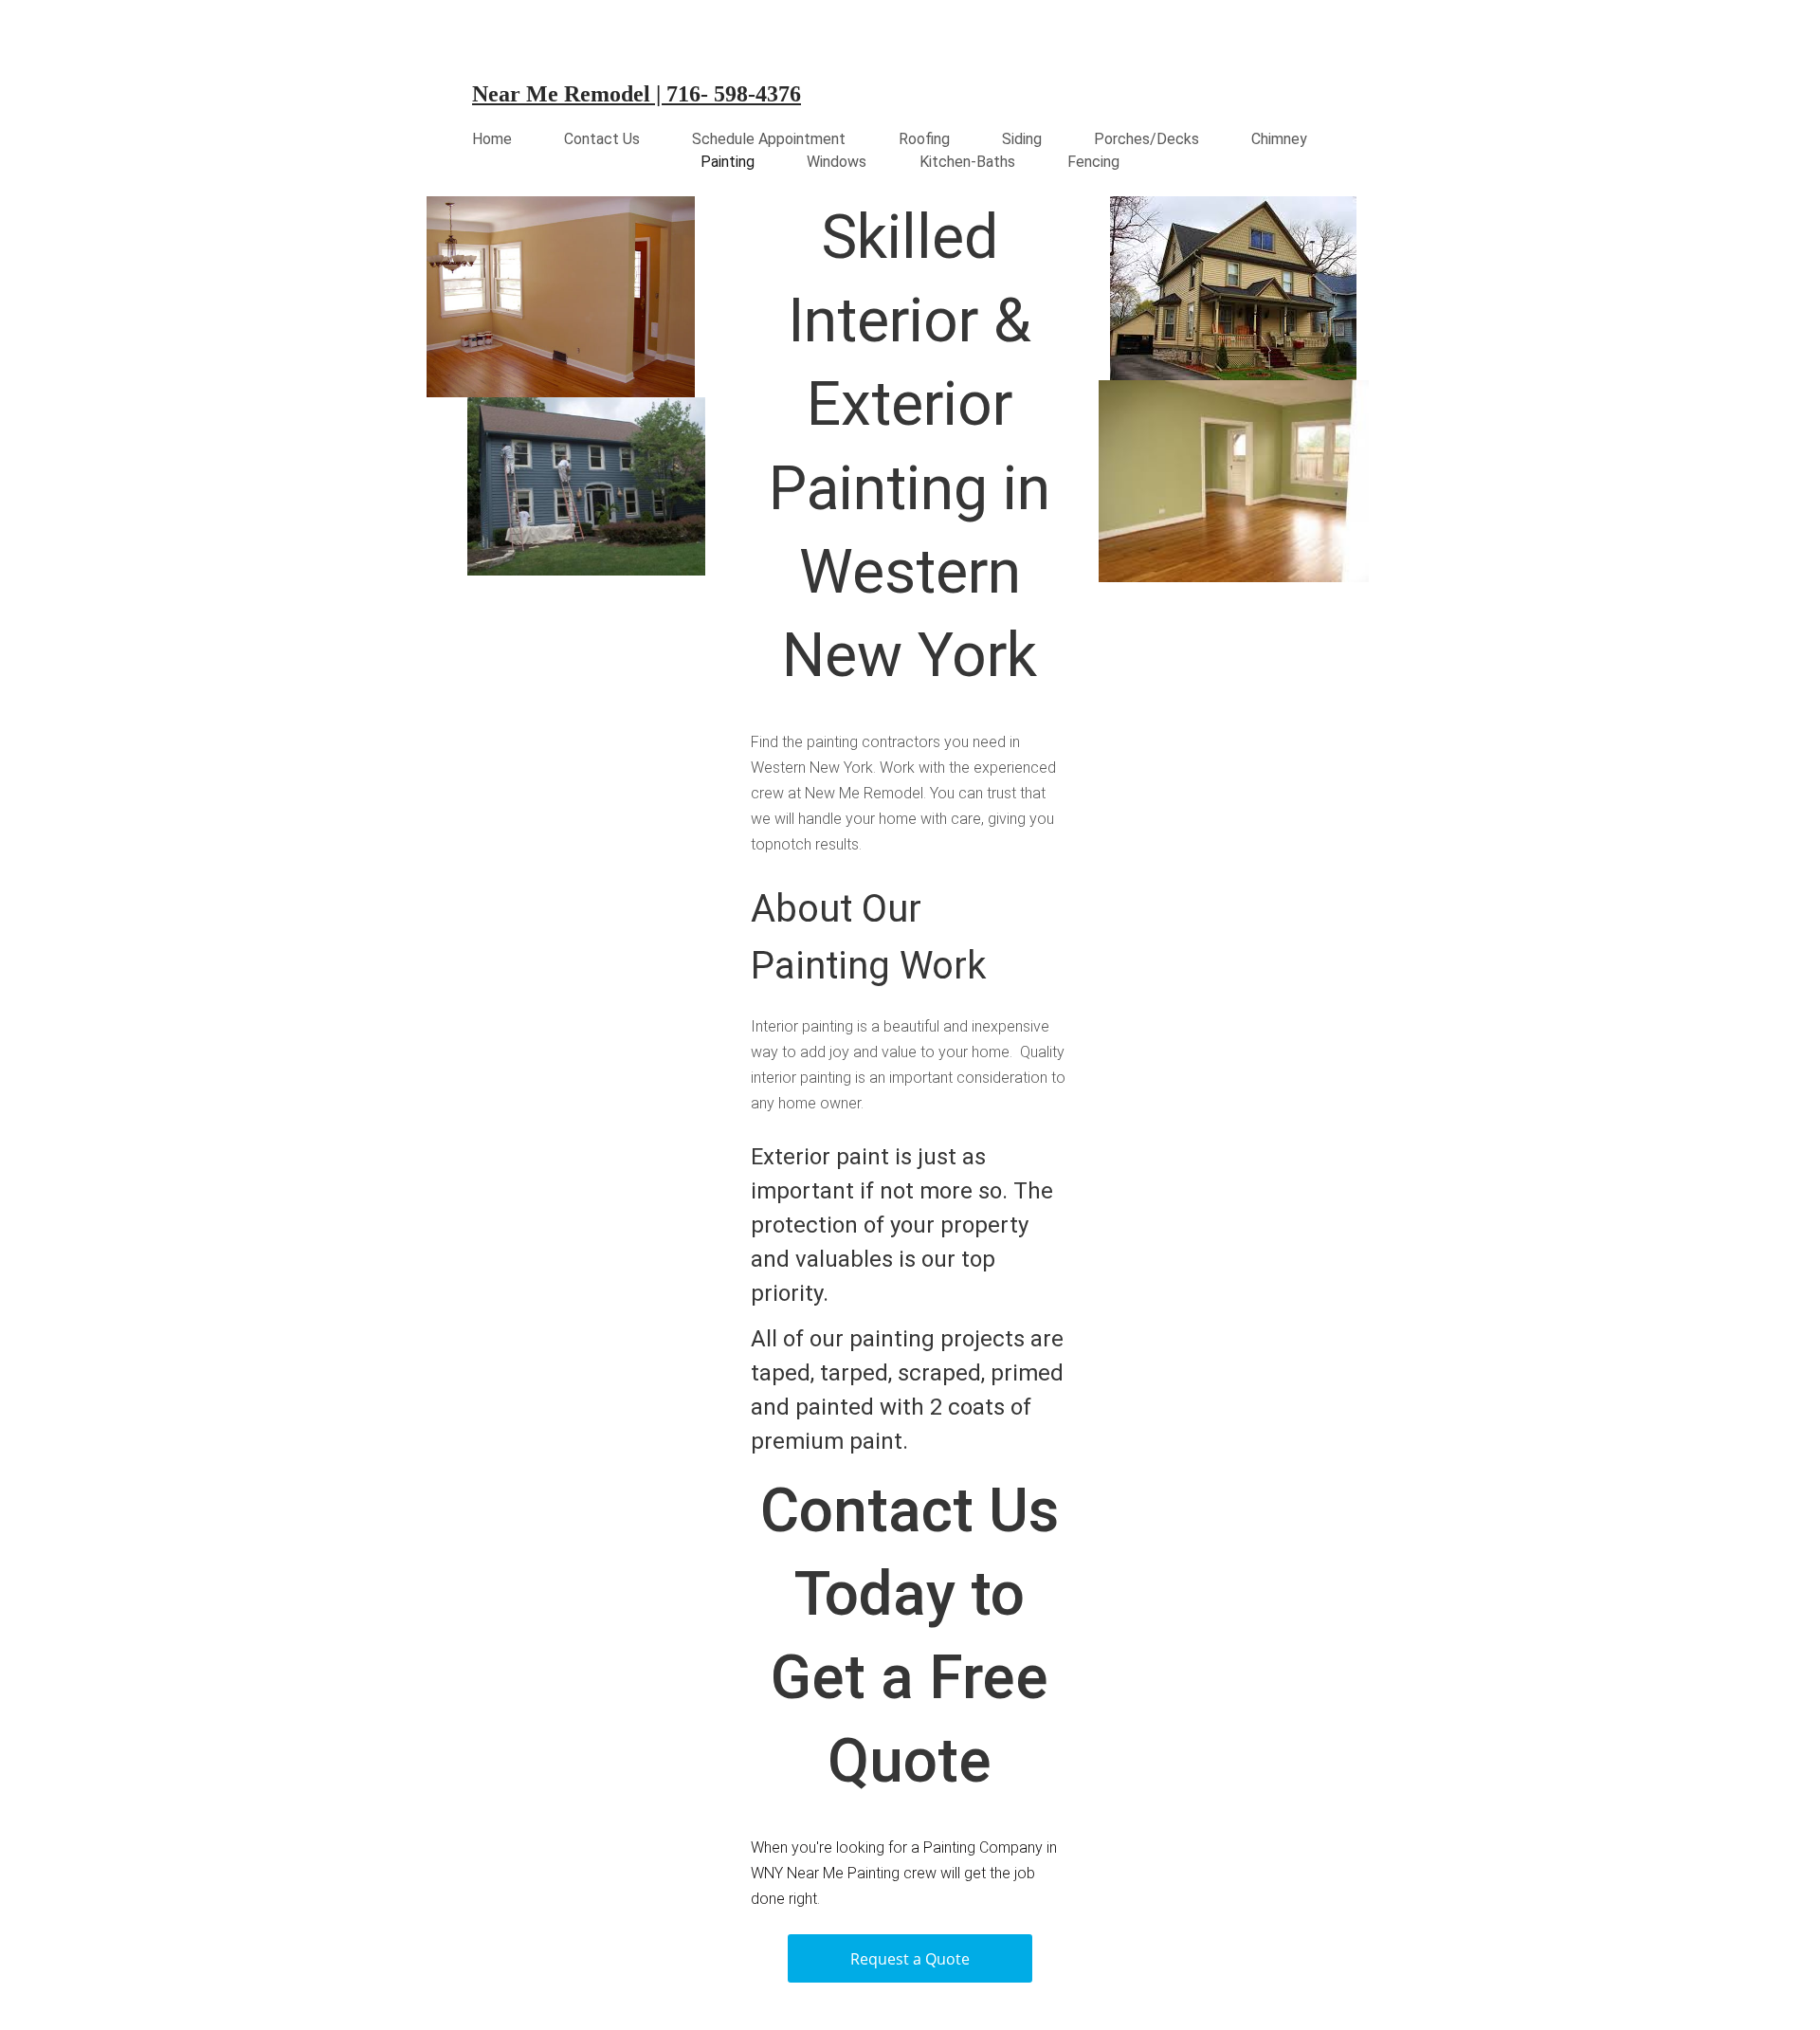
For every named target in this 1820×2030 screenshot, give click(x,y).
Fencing (1093, 162)
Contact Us (602, 139)
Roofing (924, 139)
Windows (837, 162)
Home (492, 139)
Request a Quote (910, 1959)
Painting (728, 162)
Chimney (1279, 139)
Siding (1022, 139)
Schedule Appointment (769, 139)
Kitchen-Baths (967, 162)
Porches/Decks (1147, 139)
